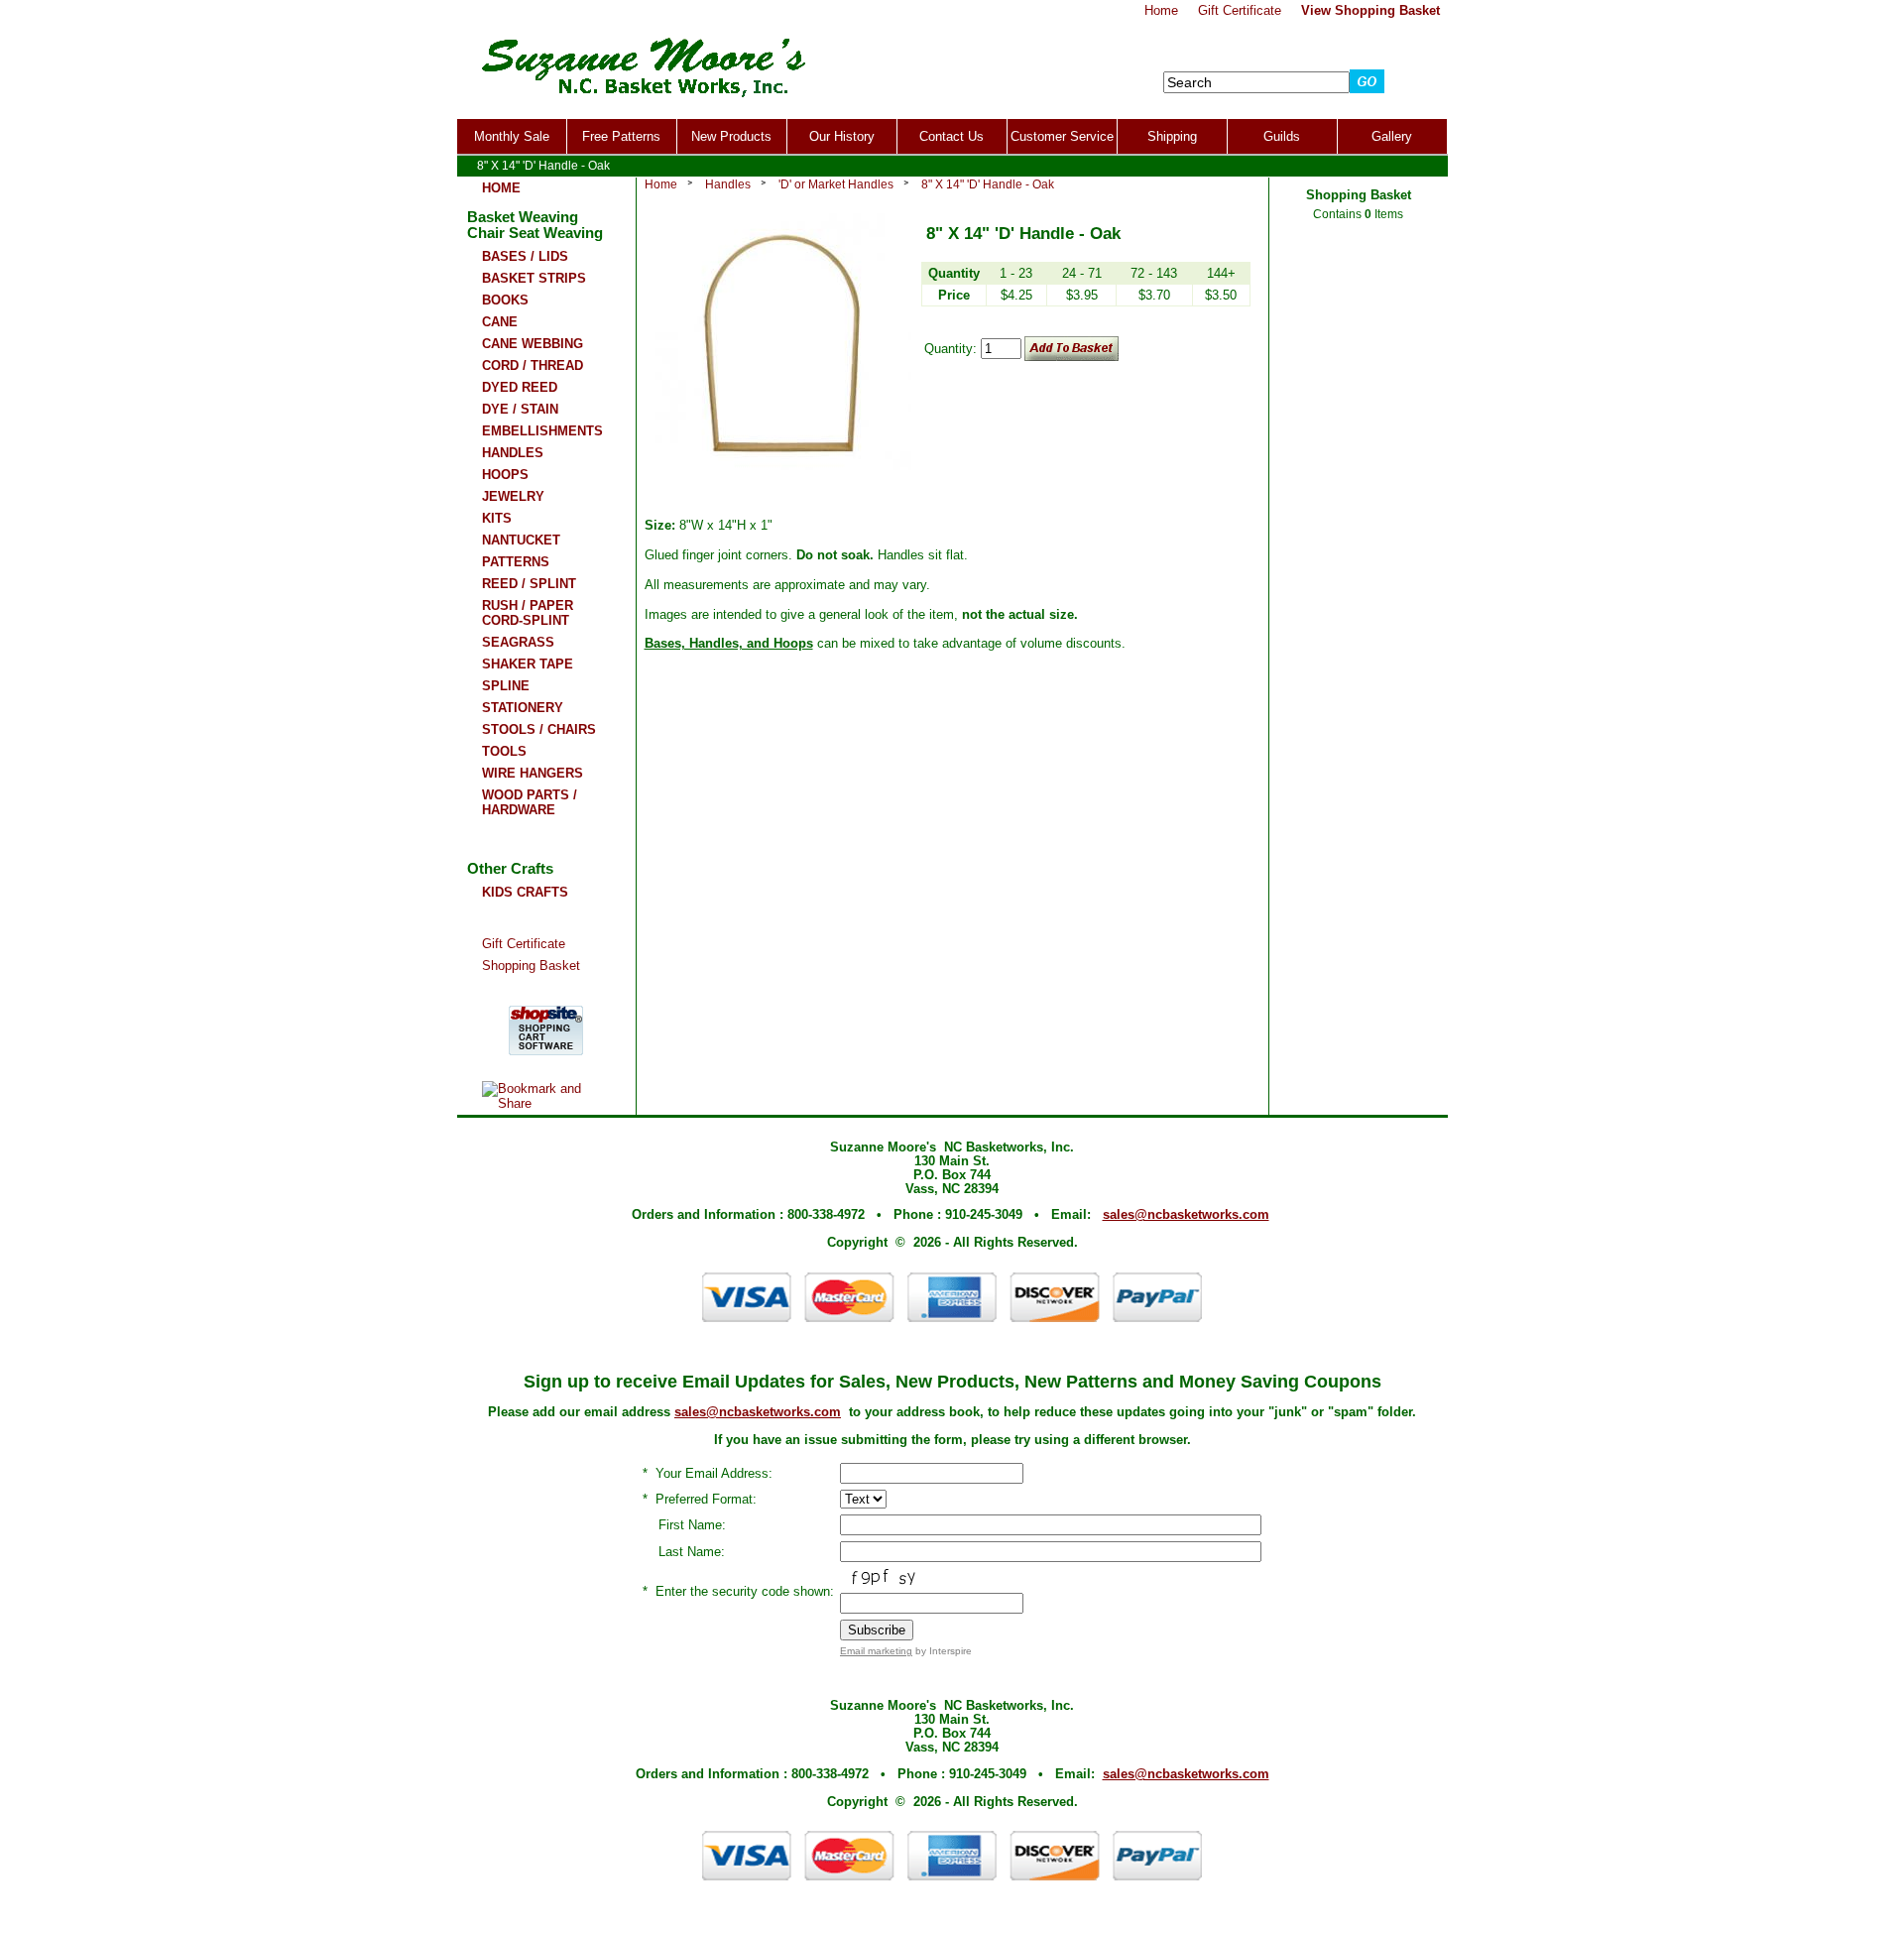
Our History (842, 136)
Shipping (1172, 136)
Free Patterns (621, 136)
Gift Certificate (524, 944)
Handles (728, 184)
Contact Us (952, 136)
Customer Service (1062, 136)
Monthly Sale (512, 136)
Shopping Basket (531, 966)
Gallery (1392, 136)
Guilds (1282, 136)
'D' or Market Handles (836, 184)
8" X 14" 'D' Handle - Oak (988, 184)
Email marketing (876, 1651)
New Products (731, 136)
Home (661, 184)
